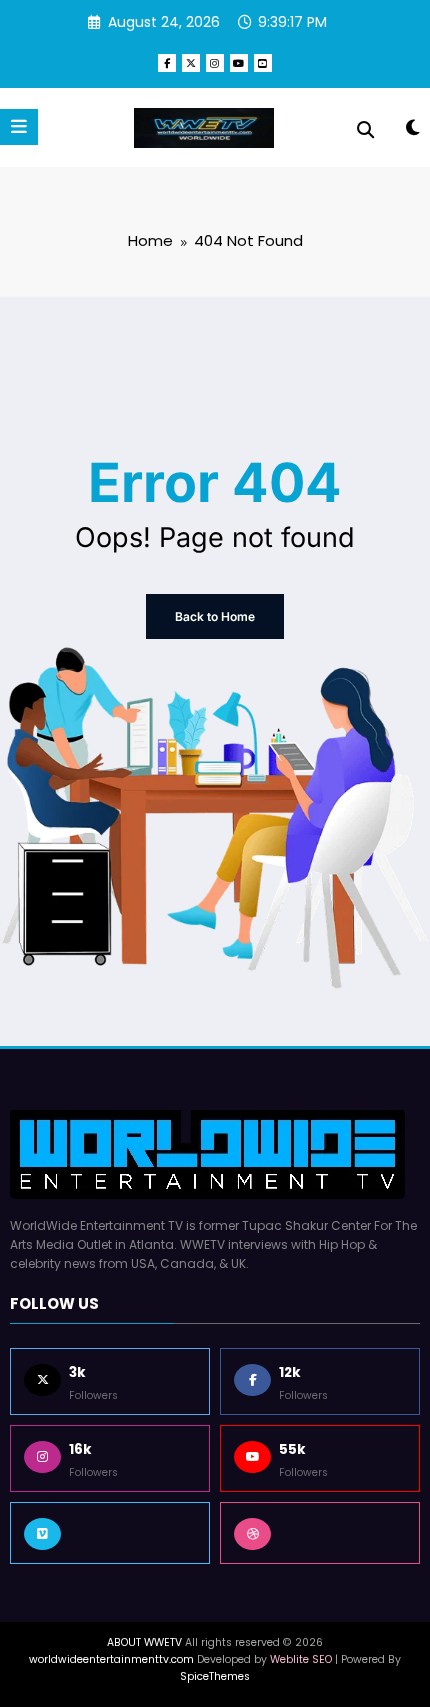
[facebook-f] (167, 63)
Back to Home (215, 616)
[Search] (365, 130)
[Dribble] (320, 1533)
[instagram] (215, 63)
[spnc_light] (412, 131)
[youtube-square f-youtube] (263, 63)
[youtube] (239, 63)
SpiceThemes (215, 1676)
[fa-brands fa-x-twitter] (191, 63)
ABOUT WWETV (144, 1642)
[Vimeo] (110, 1533)
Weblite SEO (301, 1659)
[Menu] (19, 127)
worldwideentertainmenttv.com (111, 1659)
